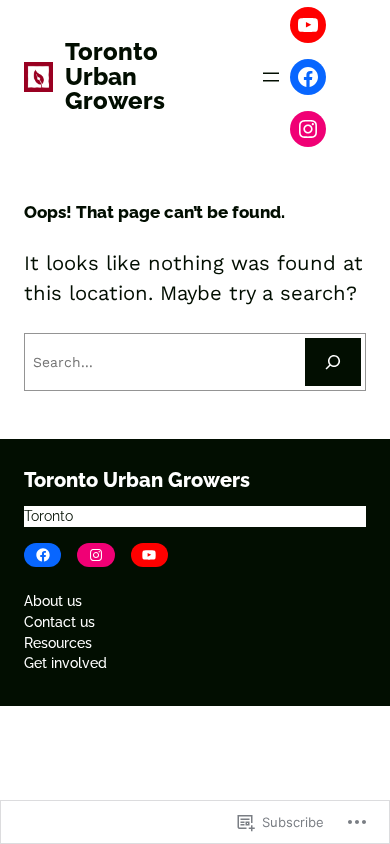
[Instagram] (308, 129)
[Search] (333, 362)
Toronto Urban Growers (115, 76)
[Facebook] (308, 77)
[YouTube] (308, 25)
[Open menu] (271, 77)
